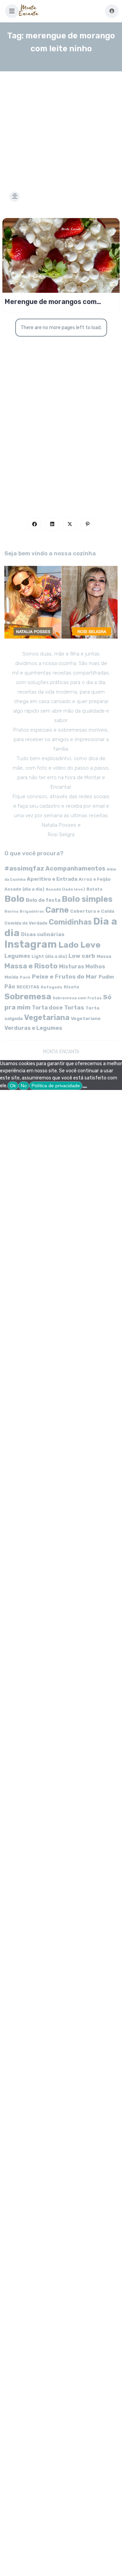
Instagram (31, 944)
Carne (57, 910)
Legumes (17, 956)
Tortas (74, 1007)
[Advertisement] (61, 123)
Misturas (72, 967)
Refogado (52, 987)
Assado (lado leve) (65, 889)
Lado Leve (79, 945)
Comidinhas (70, 922)
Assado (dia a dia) (24, 889)
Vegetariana (47, 1017)
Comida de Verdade (26, 923)
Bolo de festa (43, 900)
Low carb (82, 956)
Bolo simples (87, 899)
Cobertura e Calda (92, 911)
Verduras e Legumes (33, 1028)
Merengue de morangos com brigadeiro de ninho (51, 302)
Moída (11, 977)
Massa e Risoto (31, 966)
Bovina (11, 911)
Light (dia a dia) (49, 956)
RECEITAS (28, 987)
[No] (85, 1087)
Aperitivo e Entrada (52, 879)
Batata (94, 889)
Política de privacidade (56, 1086)
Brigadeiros (32, 911)
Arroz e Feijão (95, 879)
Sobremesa (28, 996)
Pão (10, 987)
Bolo (14, 899)
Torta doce (47, 1008)
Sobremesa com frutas (77, 998)
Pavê (25, 977)
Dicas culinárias (43, 934)
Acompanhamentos (75, 868)
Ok (13, 1086)
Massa (104, 956)
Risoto (72, 987)
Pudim (106, 977)
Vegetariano (86, 1018)
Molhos (95, 967)
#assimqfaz (24, 868)
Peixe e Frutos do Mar (65, 976)
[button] (12, 11)
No (24, 1086)
